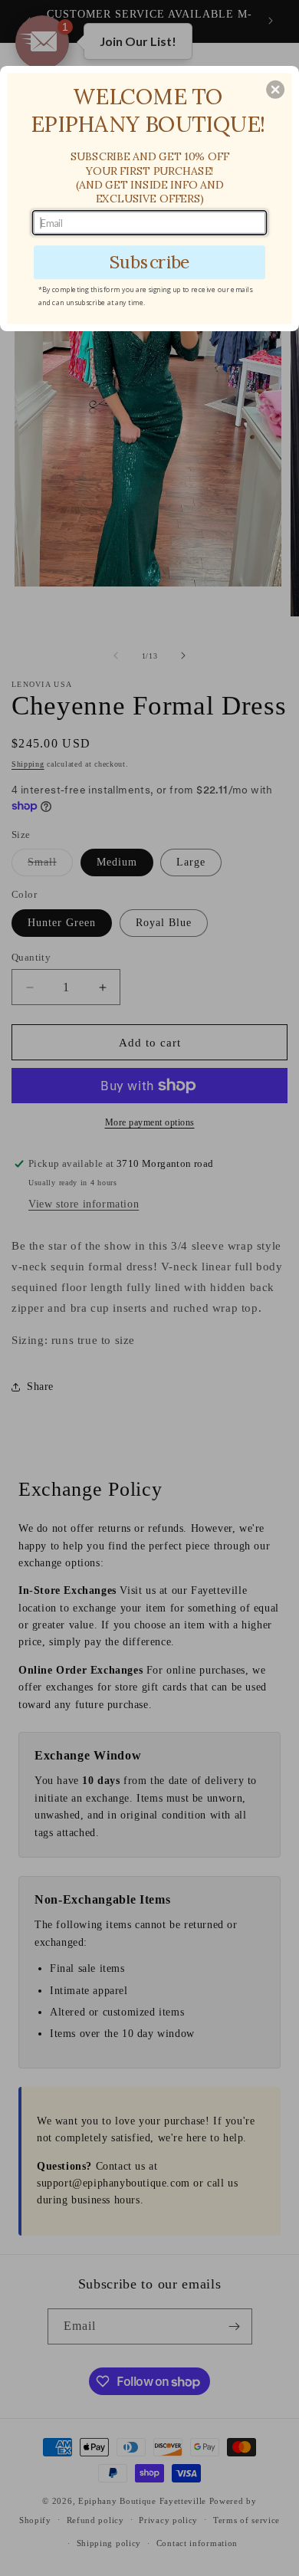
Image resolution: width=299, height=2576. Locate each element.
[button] (275, 90)
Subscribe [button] (150, 262)
